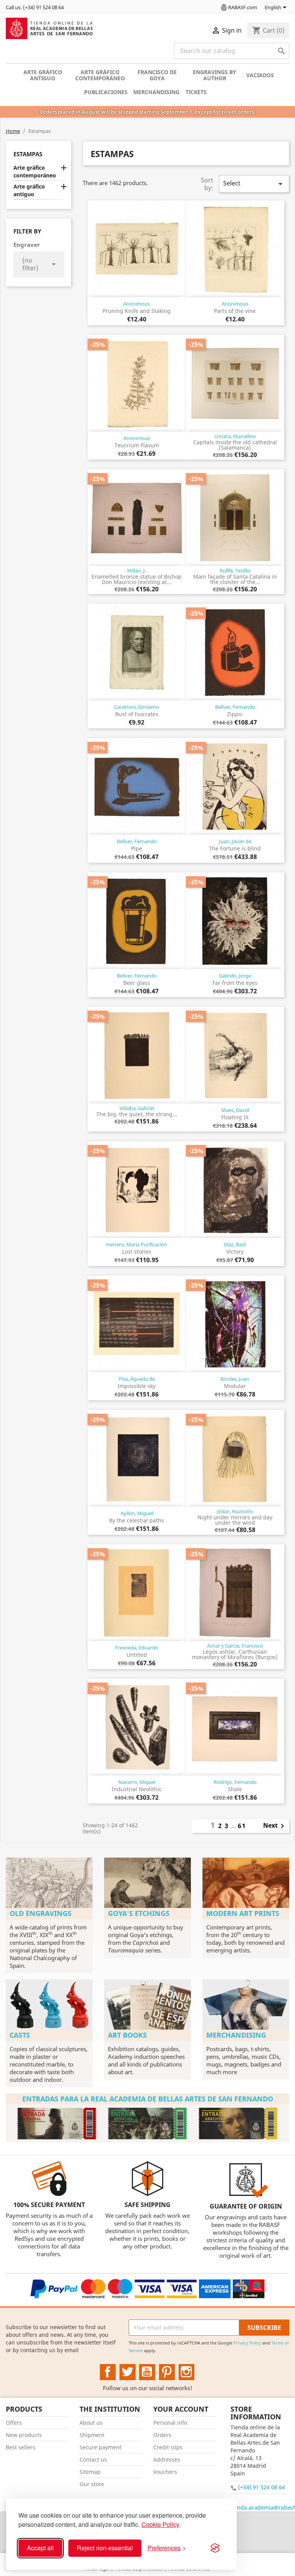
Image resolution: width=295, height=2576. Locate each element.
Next (275, 1826)
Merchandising (156, 92)
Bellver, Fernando (235, 707)
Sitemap (90, 2472)
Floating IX (235, 1117)
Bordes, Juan (235, 1379)
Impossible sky (137, 1386)
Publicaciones (106, 92)
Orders (162, 2435)
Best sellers (21, 2447)
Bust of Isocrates (137, 714)
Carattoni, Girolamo (137, 707)
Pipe (137, 848)
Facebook (108, 2372)
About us (91, 2423)
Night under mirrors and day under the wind (235, 1520)
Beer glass (137, 983)
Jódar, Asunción (235, 1511)
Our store (92, 2484)
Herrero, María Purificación (137, 1244)
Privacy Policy (247, 2343)
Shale (235, 1789)
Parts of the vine (235, 311)
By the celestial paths (137, 1520)
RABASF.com (243, 7)
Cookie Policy (160, 2524)
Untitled (137, 1655)
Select (254, 184)
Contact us (93, 2459)
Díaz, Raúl (235, 1244)
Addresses (167, 2459)
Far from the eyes (235, 983)
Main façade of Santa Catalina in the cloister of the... (235, 579)
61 (242, 1826)
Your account (181, 2409)
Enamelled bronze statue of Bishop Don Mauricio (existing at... (137, 579)
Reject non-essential (105, 2548)
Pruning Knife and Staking (137, 311)
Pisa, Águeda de (137, 1379)
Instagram (187, 2372)
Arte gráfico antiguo (43, 75)
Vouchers (165, 2472)
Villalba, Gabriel (137, 1108)
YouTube (147, 2372)
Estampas (28, 154)
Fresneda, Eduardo (137, 1648)
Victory (235, 1252)
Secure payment (100, 2447)
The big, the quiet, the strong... (137, 1114)
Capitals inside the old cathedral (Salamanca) (235, 445)
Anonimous (137, 304)
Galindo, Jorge (235, 976)
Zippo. (235, 714)
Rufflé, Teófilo (235, 571)
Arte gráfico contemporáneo (100, 75)
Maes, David (235, 1110)
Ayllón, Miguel (137, 1513)
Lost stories (137, 1252)
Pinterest (167, 2372)
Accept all (40, 2548)
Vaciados (260, 75)
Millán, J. (137, 571)
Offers (14, 2423)
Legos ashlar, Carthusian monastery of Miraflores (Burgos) (235, 1654)
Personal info (170, 2423)
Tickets (196, 92)
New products (24, 2435)
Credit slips (168, 2447)
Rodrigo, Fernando (235, 1782)
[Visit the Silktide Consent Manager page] (215, 2548)
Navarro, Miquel (137, 1782)
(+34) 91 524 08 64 (262, 2487)
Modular (235, 1386)
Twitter (128, 2372)
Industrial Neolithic (137, 1789)
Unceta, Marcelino (235, 436)
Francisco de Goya (157, 75)
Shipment (92, 2435)
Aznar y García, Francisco (235, 1646)
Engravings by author (215, 75)
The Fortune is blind (235, 848)
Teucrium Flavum (137, 445)
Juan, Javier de (235, 841)
